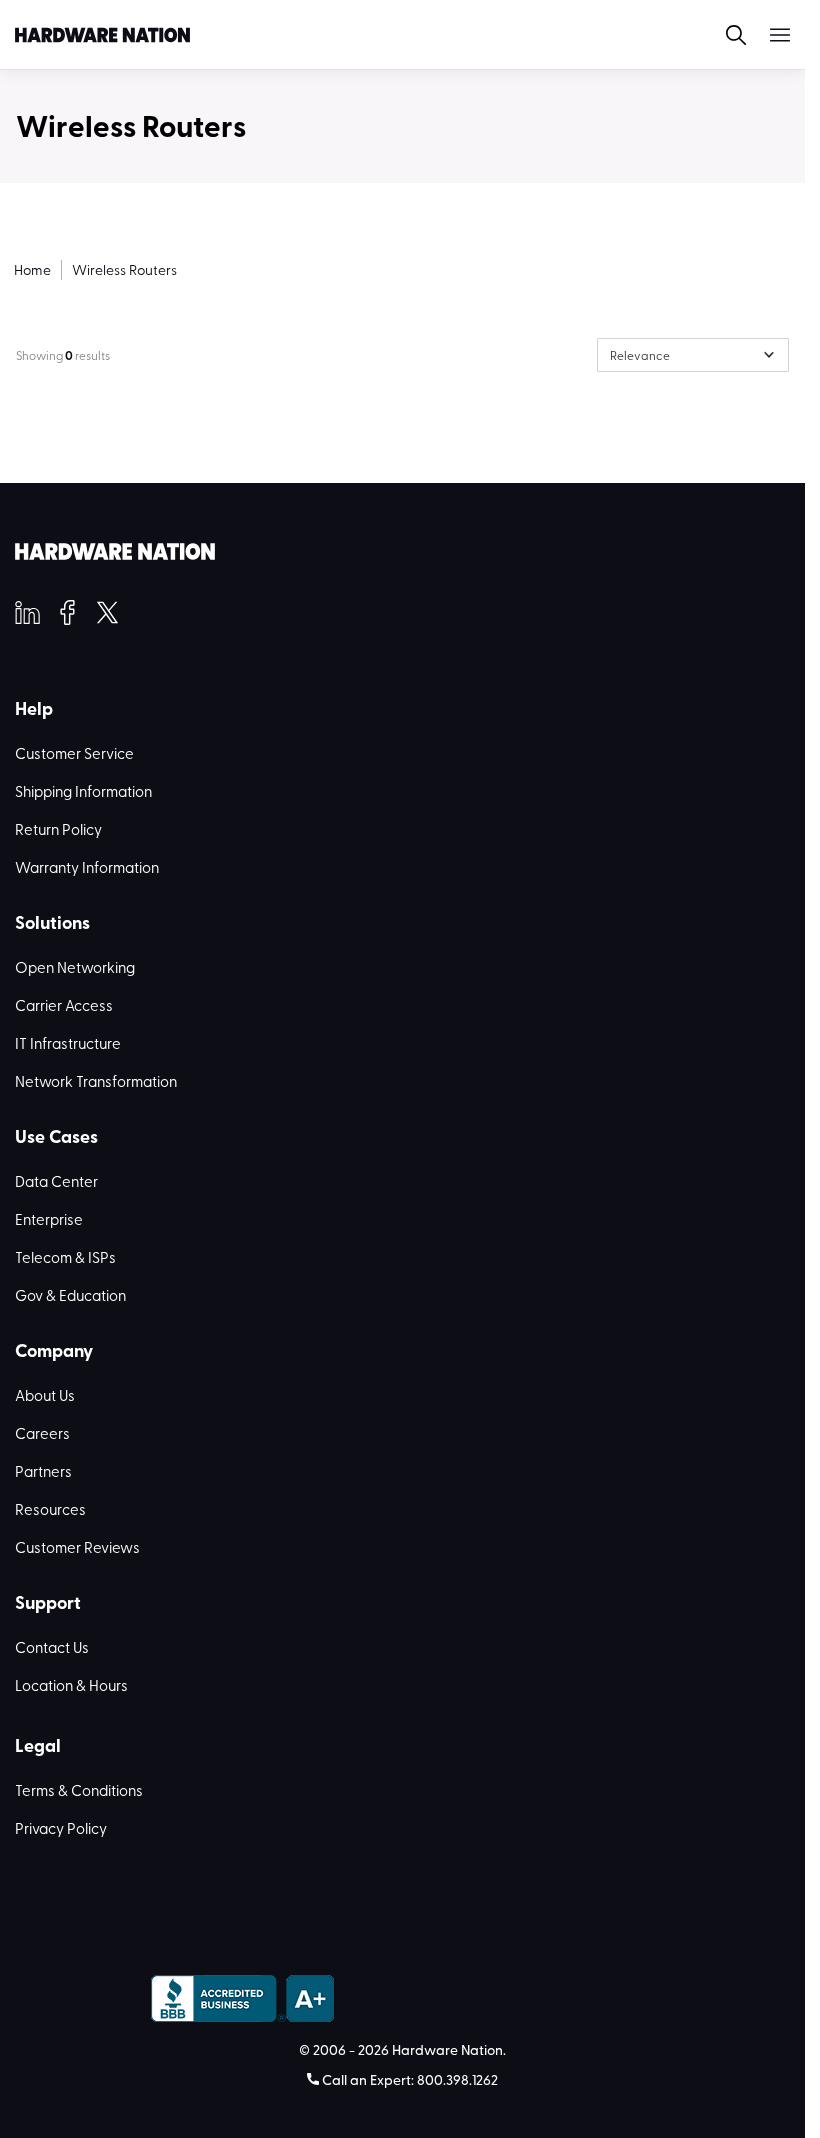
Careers (42, 1433)
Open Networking (75, 967)
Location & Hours (71, 1685)
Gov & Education (70, 1295)
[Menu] (768, 35)
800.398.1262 (457, 2079)
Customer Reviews (77, 1547)
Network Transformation (96, 1081)
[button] (724, 35)
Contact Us (52, 1647)
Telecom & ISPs (65, 1257)
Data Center (56, 1181)
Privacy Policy (61, 1828)
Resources (50, 1509)
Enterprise (49, 1219)
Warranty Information (87, 867)
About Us (45, 1395)
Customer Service (74, 753)
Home (32, 269)
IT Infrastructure (68, 1043)
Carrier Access (64, 1005)
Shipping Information (83, 791)
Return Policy (58, 829)
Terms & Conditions (79, 1790)
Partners (43, 1471)
